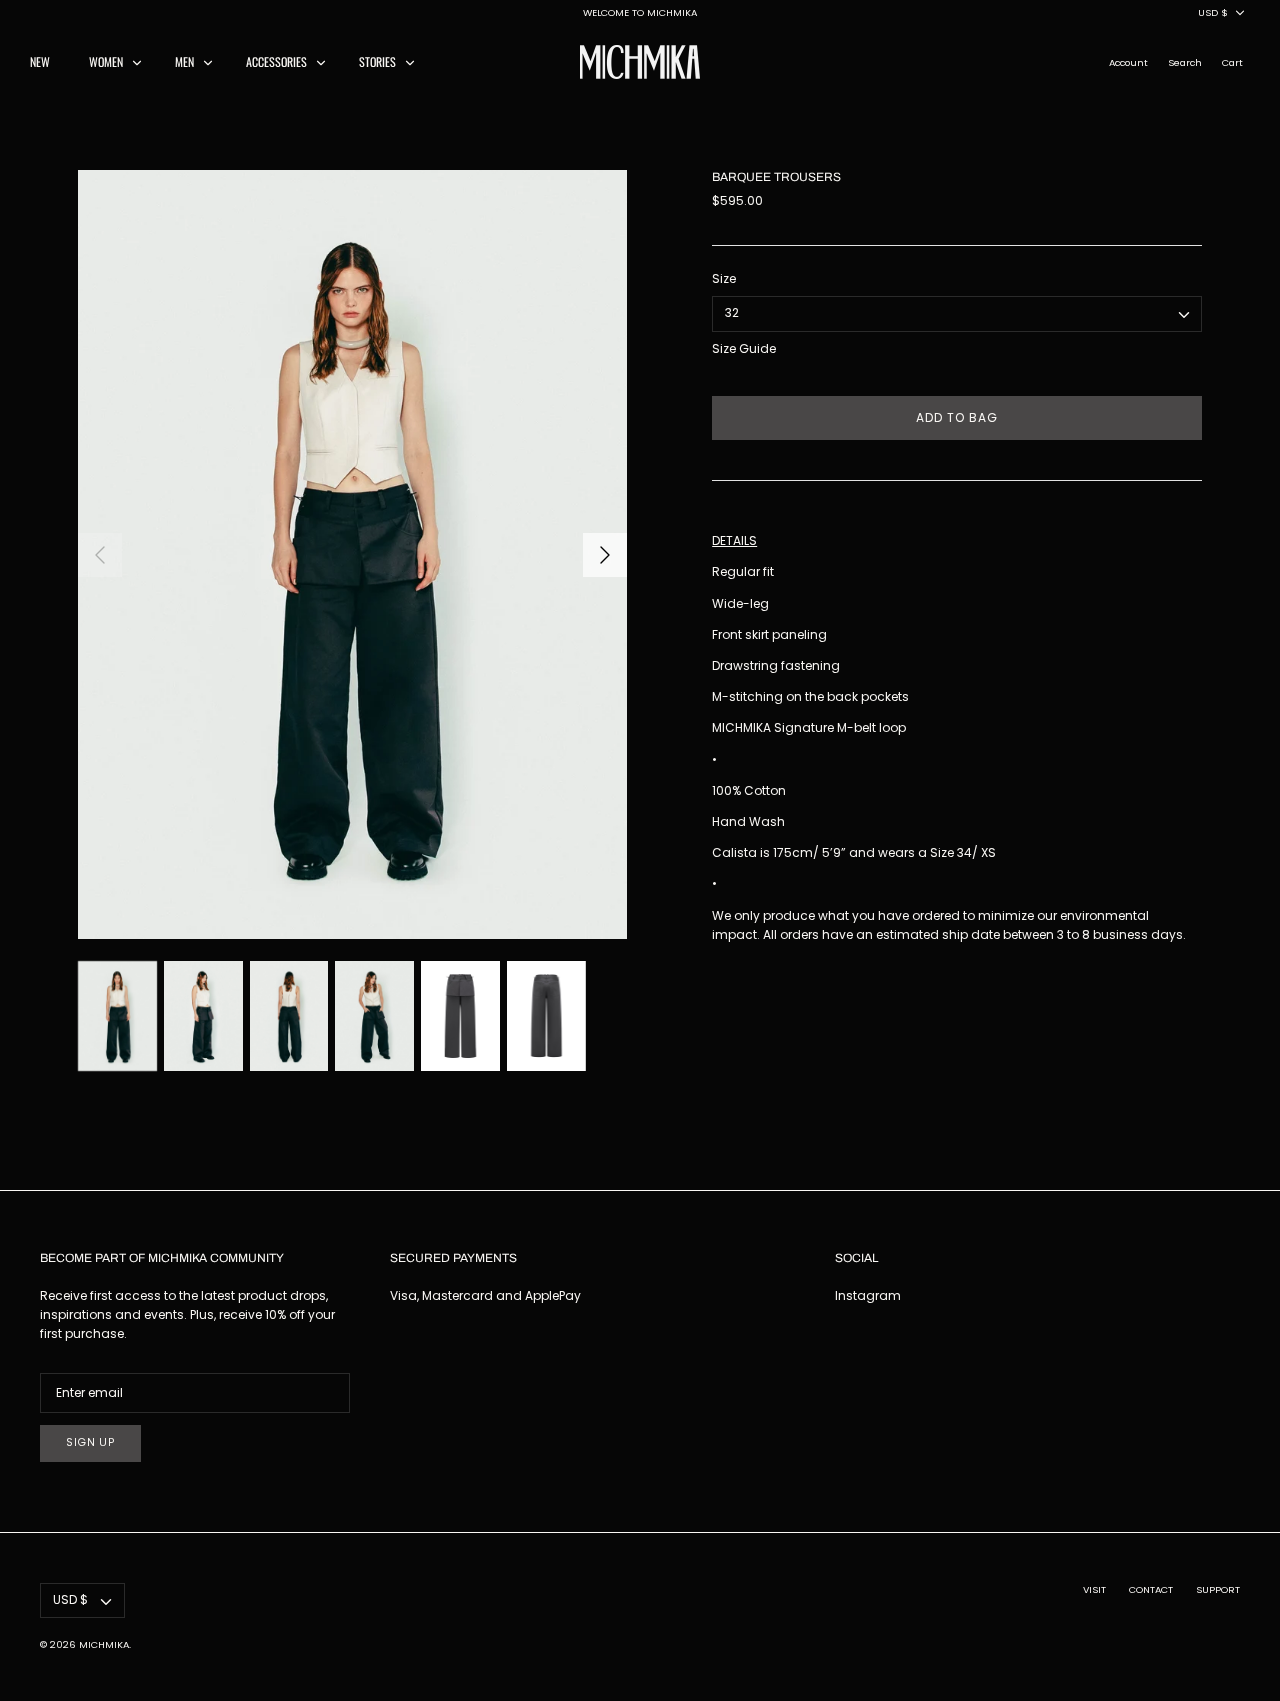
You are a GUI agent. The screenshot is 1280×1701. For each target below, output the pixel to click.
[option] (352, 554)
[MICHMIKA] (640, 62)
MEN (184, 61)
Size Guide (744, 349)
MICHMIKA (104, 1644)
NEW (40, 61)
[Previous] (100, 555)
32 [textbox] (732, 313)
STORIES (377, 61)
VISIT (1094, 1589)
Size (724, 279)
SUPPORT (1218, 1589)
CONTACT (1151, 1589)
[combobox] (957, 314)
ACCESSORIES (276, 61)
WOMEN (106, 61)
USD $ (1213, 12)
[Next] (605, 555)
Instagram (868, 1295)
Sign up (90, 1442)
